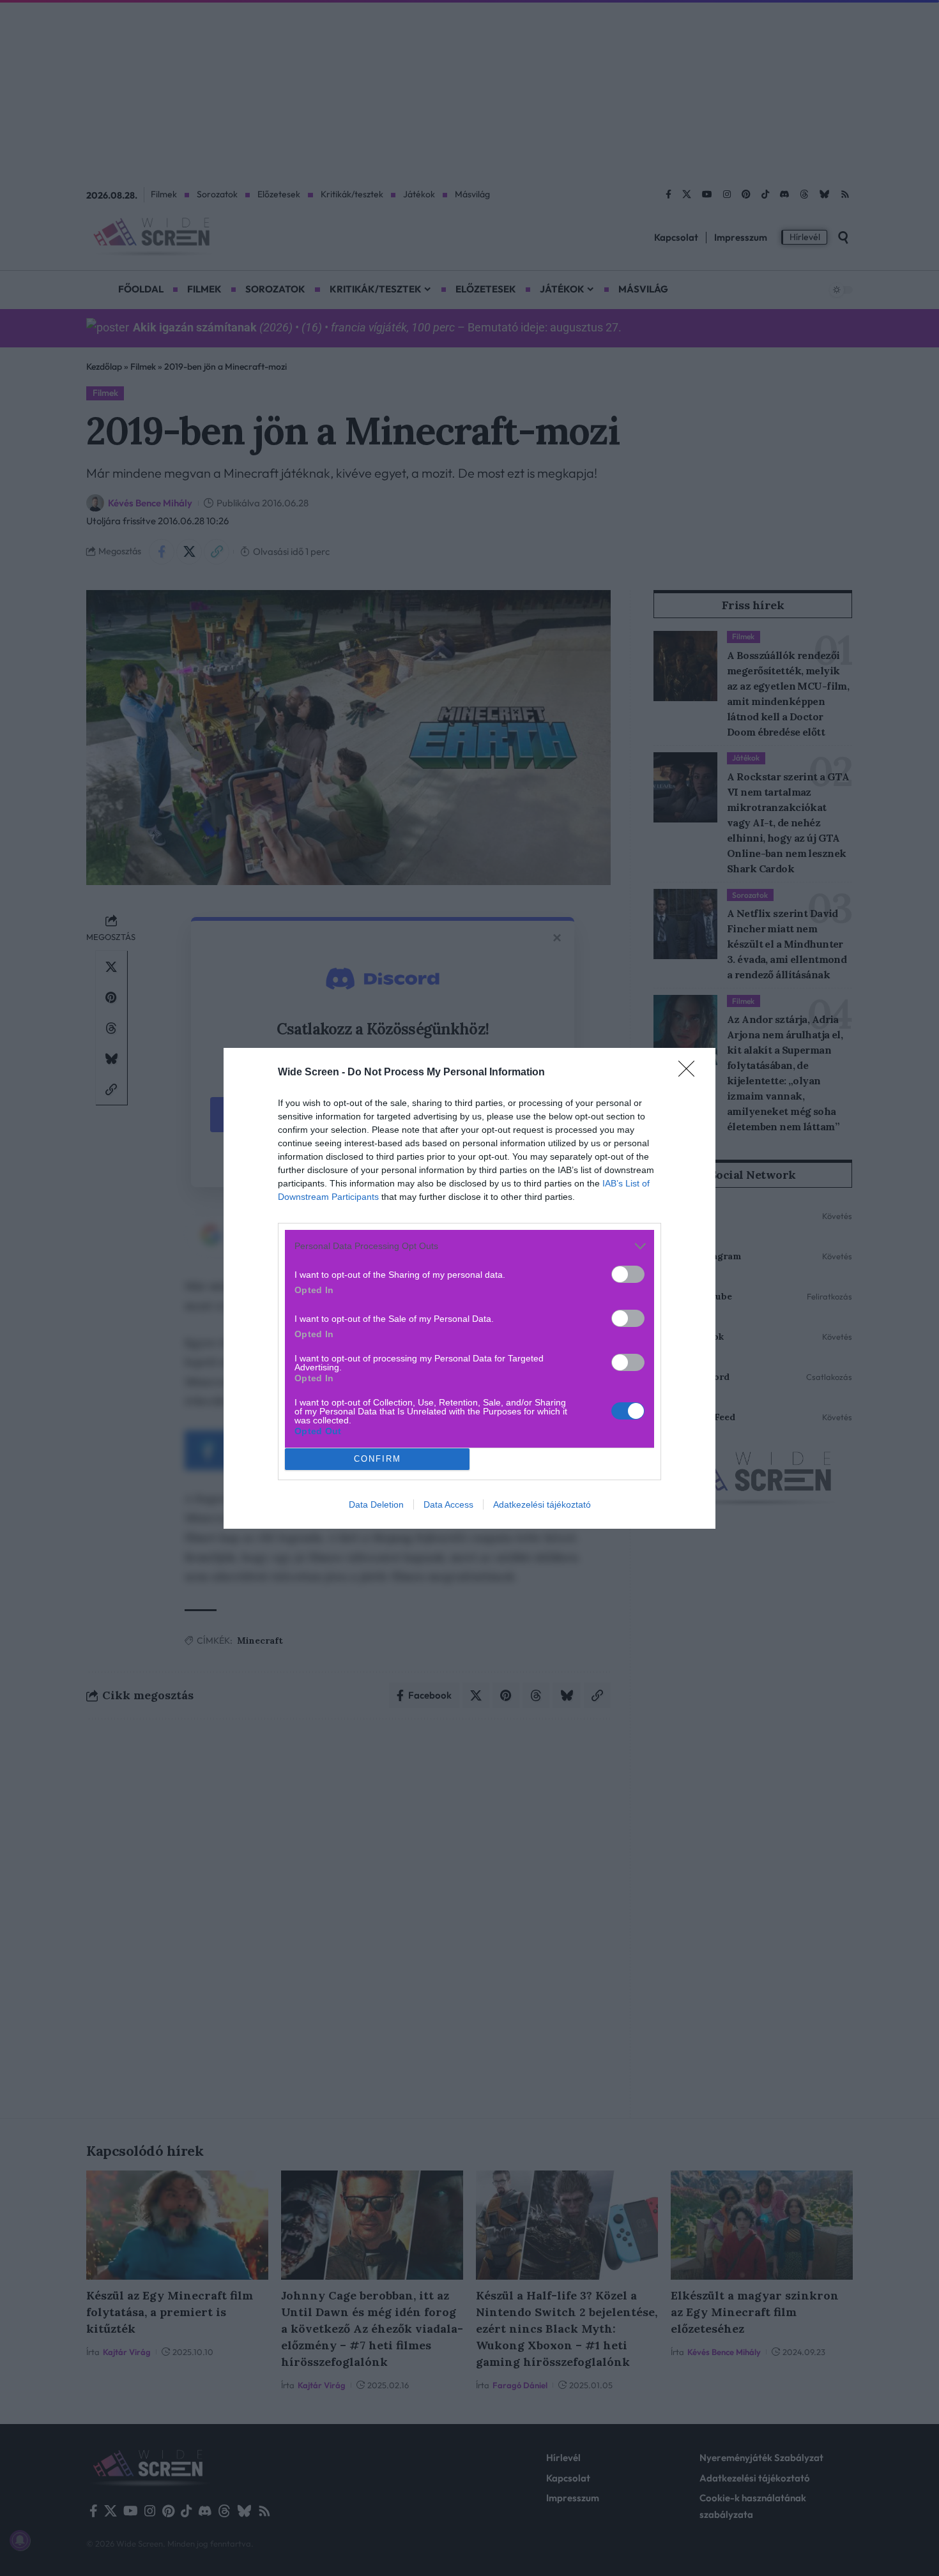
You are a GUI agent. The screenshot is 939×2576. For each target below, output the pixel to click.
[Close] (691, 1073)
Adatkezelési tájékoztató (542, 1504)
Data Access (448, 1504)
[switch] (628, 1274)
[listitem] (469, 1246)
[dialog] (469, 1288)
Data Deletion (376, 1504)
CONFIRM (378, 1459)
